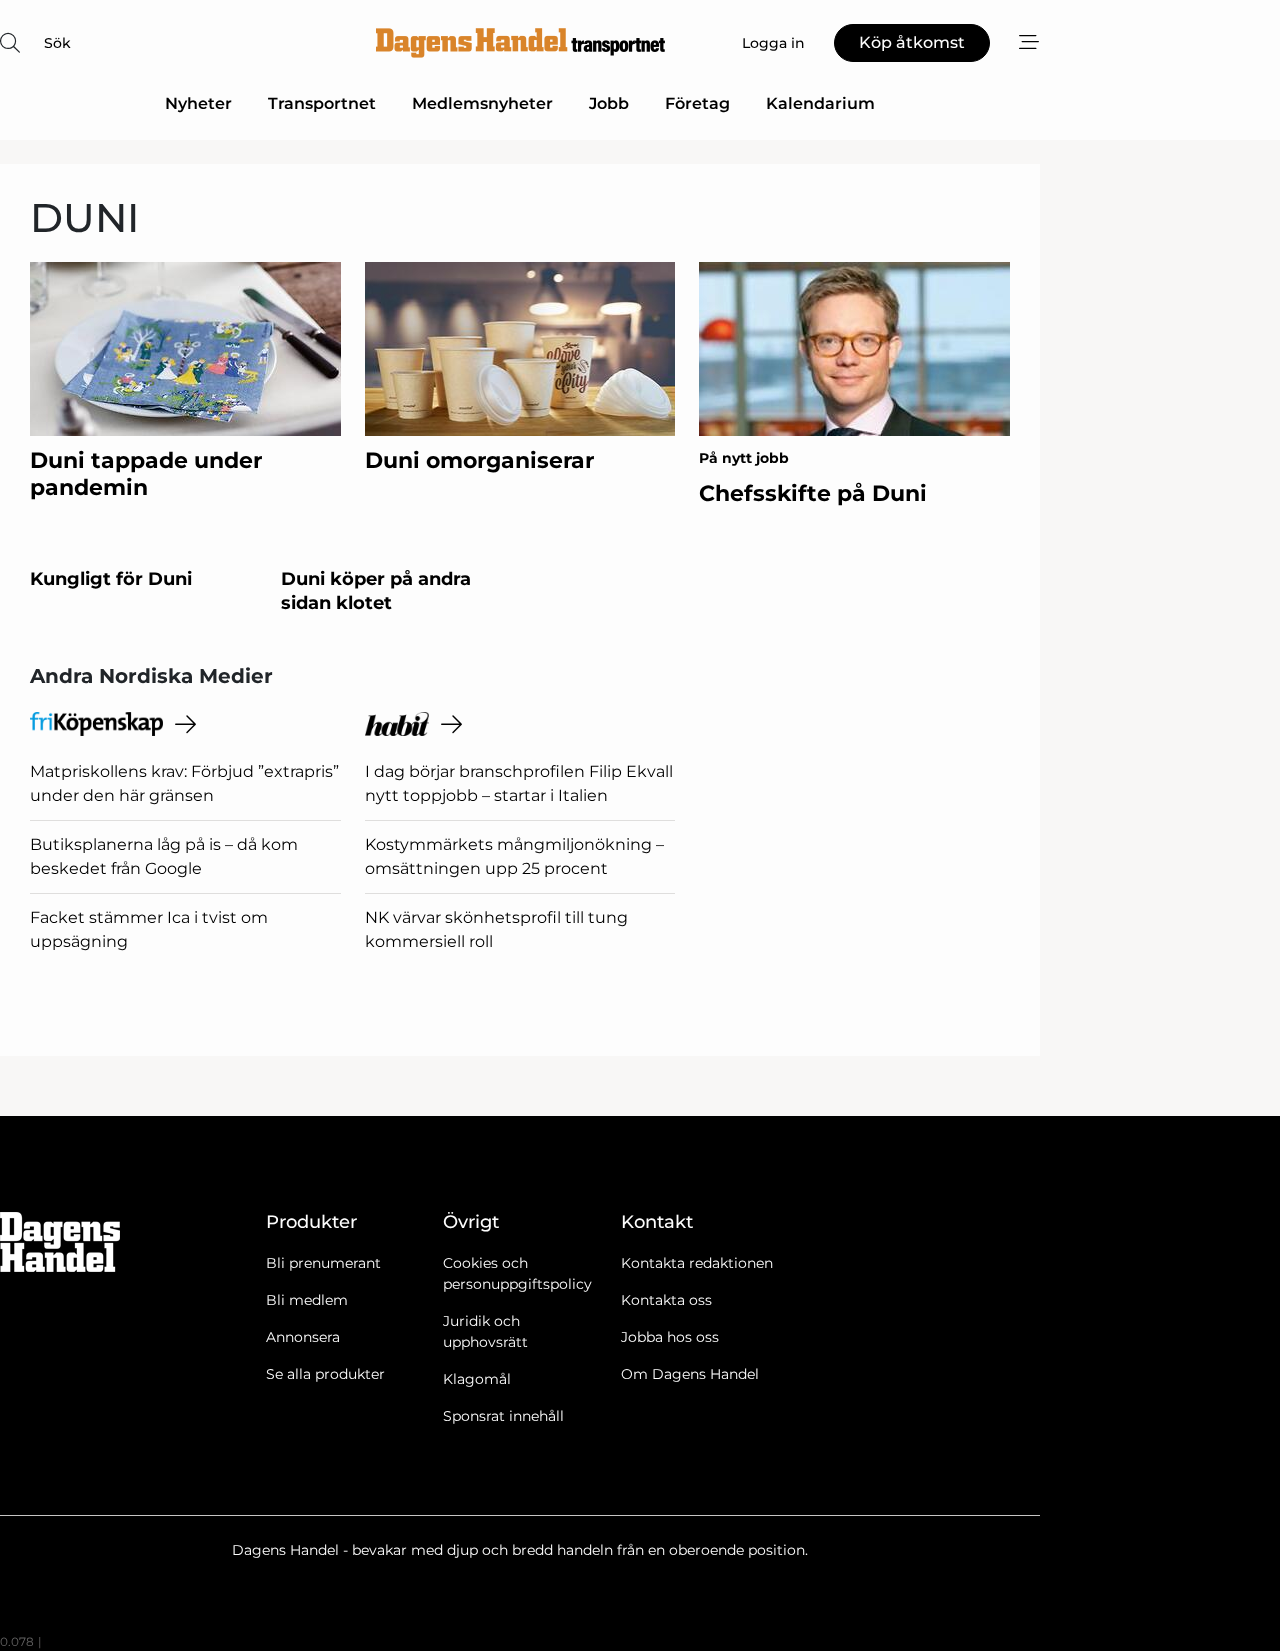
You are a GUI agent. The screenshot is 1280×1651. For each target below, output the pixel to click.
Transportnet (322, 103)
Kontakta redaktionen (697, 1263)
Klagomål (477, 1379)
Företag (697, 103)
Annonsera (303, 1337)
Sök (57, 43)
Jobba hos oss (670, 1337)
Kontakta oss (666, 1300)
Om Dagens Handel (690, 1374)
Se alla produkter (325, 1374)
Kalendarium (820, 103)
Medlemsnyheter (482, 103)
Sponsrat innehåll (503, 1416)
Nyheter (198, 103)
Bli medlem (307, 1300)
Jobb (609, 103)
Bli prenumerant (323, 1263)
